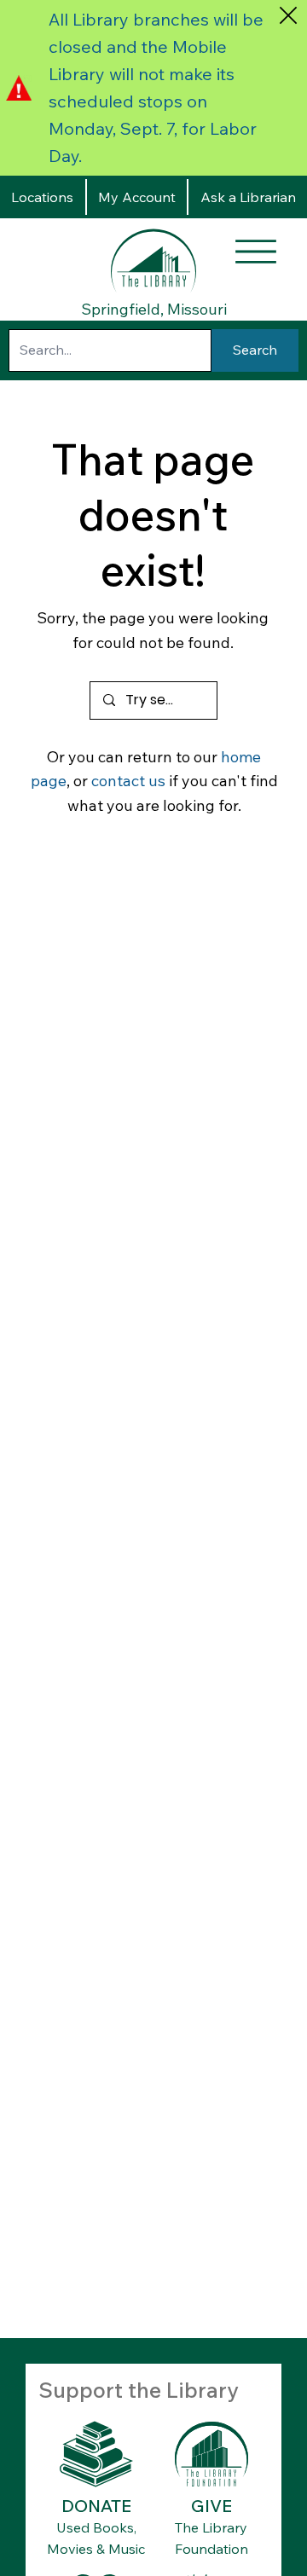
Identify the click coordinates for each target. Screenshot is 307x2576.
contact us (128, 781)
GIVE (211, 2506)
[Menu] (256, 252)
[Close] (288, 15)
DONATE (96, 2506)
